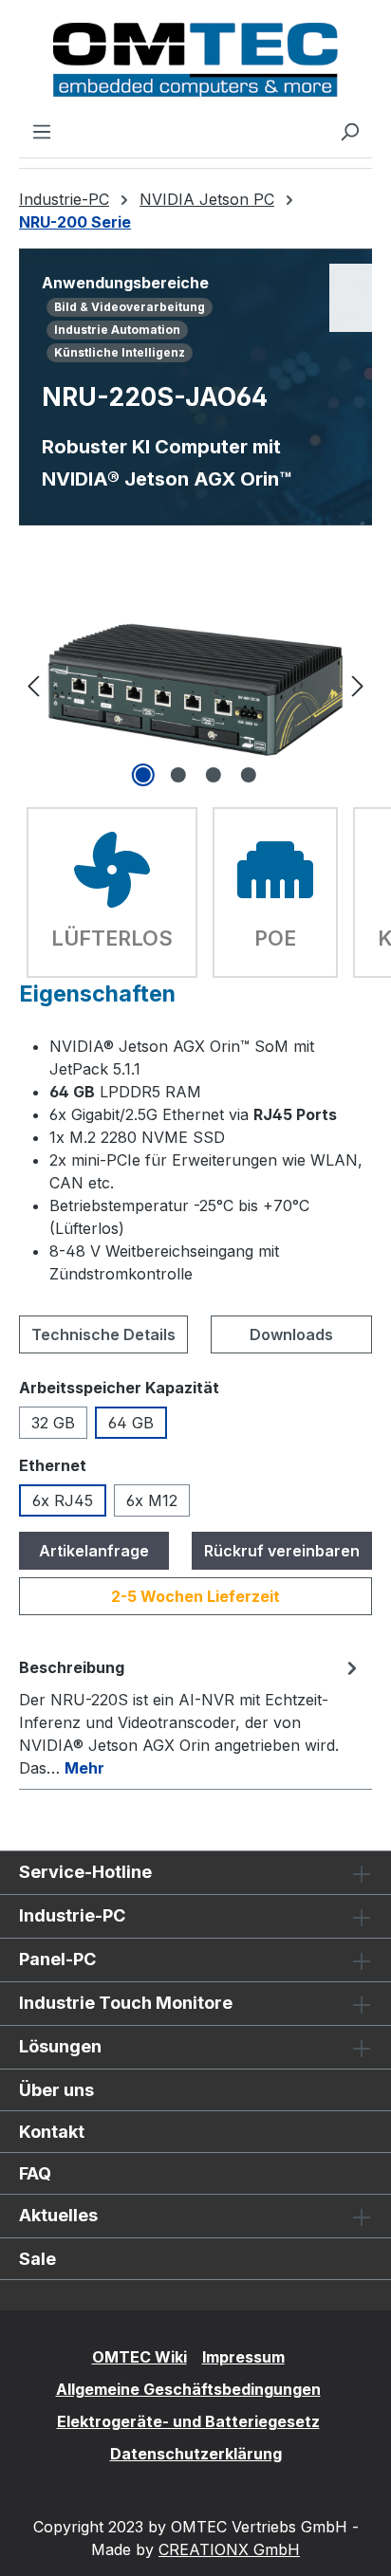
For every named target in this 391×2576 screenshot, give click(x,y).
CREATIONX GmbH (229, 2549)
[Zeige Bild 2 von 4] (177, 775)
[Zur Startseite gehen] (195, 60)
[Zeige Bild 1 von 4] (142, 775)
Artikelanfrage (94, 1551)
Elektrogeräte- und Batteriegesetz (188, 2421)
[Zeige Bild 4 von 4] (248, 775)
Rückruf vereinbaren (282, 1551)
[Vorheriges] (33, 685)
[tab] (191, 1717)
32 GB (53, 1423)
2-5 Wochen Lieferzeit (195, 1596)
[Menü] (42, 131)
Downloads (291, 1334)
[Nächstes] (358, 685)
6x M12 (152, 1500)
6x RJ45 (63, 1500)
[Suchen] (349, 131)
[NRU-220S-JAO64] (195, 685)
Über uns (56, 2090)
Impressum (243, 2357)
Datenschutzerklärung (196, 2454)
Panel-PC (57, 1959)
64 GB (131, 1423)
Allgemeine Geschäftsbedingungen (188, 2389)
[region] (195, 685)
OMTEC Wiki (140, 2357)
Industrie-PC (72, 1915)
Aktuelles (58, 2215)
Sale (37, 2259)
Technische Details (103, 1334)
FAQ (35, 2173)
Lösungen (60, 2046)
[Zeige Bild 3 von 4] (213, 775)
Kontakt (52, 2132)
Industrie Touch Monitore (126, 2003)
